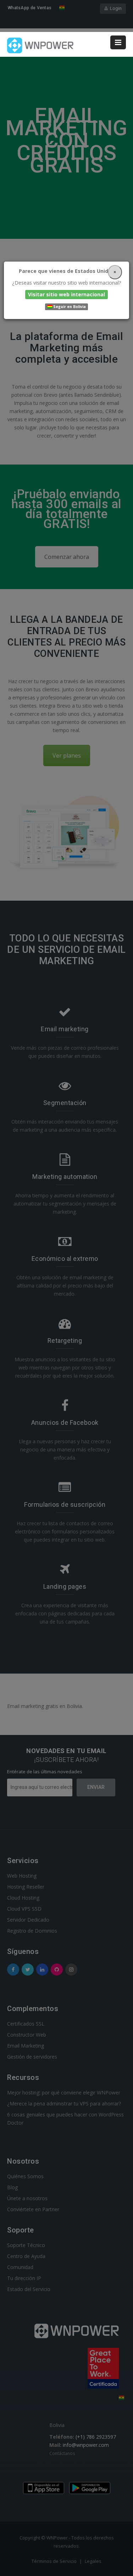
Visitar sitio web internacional (66, 294)
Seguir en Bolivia (69, 307)
